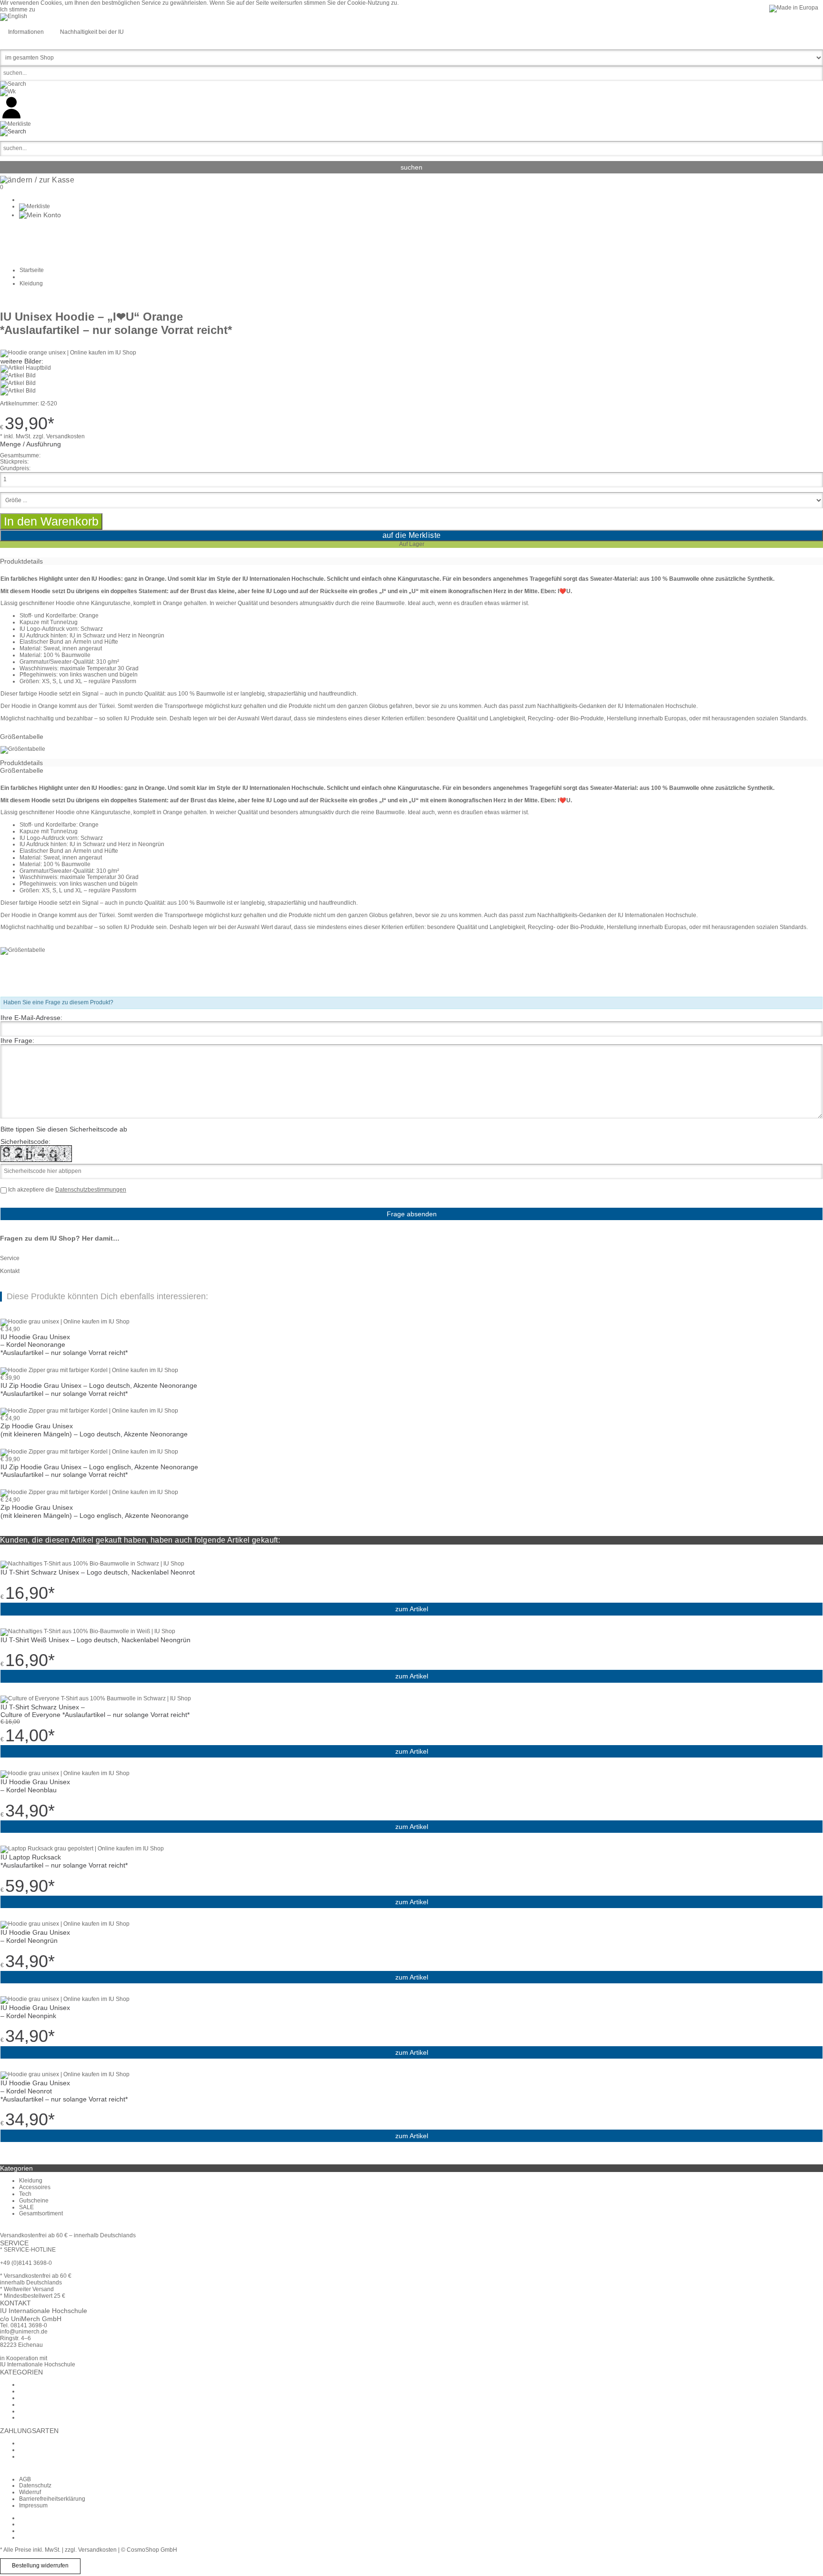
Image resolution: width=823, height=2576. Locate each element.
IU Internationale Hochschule (38, 2364)
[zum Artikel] (65, 1322)
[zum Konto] (11, 117)
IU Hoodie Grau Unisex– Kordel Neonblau (35, 1786)
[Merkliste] (35, 206)
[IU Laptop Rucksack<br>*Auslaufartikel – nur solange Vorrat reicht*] (82, 1849)
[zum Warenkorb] (8, 91)
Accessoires (35, 2187)
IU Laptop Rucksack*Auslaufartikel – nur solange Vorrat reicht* (64, 1861)
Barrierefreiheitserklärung (52, 2499)
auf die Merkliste (412, 535)
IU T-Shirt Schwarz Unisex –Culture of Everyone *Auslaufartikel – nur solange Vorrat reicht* (95, 1711)
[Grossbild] (68, 353)
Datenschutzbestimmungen (91, 1190)
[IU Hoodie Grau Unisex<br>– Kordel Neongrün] (65, 1924)
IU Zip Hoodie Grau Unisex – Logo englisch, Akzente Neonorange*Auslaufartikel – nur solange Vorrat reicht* (99, 1471)
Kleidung (31, 2181)
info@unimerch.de (24, 2332)
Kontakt (10, 1271)
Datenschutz (35, 2485)
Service (10, 1258)
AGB (25, 2479)
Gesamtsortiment (41, 2213)
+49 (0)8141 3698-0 (26, 2263)
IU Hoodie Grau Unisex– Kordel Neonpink (35, 2012)
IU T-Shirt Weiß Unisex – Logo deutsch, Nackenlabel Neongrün (95, 1640)
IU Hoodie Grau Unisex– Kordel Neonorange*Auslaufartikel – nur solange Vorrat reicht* (64, 1345)
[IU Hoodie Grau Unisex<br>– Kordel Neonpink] (65, 1999)
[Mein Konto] (40, 215)
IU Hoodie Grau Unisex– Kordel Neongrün (35, 1936)
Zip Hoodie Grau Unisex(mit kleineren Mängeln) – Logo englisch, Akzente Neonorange (95, 1511)
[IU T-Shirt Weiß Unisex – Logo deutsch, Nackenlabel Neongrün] (88, 1631)
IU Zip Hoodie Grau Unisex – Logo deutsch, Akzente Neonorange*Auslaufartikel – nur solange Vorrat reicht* (99, 1389)
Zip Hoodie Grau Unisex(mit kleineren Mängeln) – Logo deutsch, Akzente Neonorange (94, 1430)
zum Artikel (412, 1609)
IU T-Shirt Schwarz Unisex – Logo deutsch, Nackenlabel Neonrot (98, 1572)
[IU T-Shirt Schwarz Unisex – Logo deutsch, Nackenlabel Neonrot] (92, 1564)
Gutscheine (34, 2201)
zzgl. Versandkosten (59, 436)
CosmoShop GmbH (152, 2550)
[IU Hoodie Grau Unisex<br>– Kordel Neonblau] (65, 1773)
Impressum (33, 2505)
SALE (26, 2207)
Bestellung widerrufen (40, 2566)
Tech (25, 2194)
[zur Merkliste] (15, 124)
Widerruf (30, 2492)
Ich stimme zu (18, 10)
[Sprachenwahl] (14, 16)
